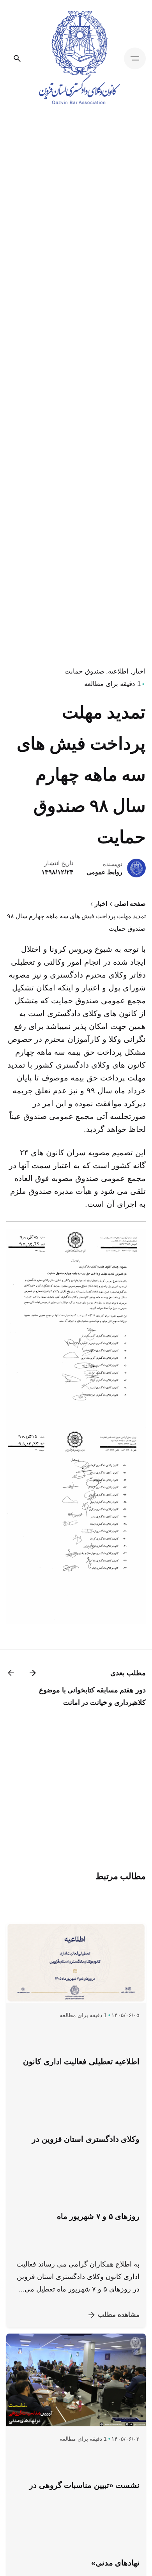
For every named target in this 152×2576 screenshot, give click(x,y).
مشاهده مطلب (119, 2315)
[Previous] (33, 1673)
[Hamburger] (135, 58)
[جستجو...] (17, 58)
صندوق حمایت (84, 671)
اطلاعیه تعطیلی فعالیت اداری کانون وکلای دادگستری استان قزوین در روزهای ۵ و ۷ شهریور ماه (81, 2139)
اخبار (139, 671)
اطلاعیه (118, 671)
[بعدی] (11, 1673)
